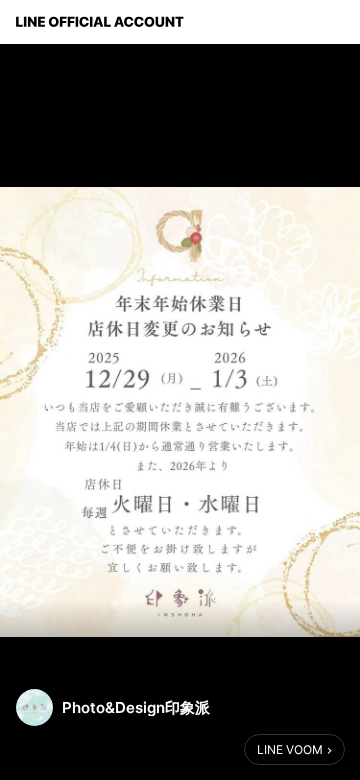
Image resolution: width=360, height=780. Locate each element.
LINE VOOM (290, 749)
